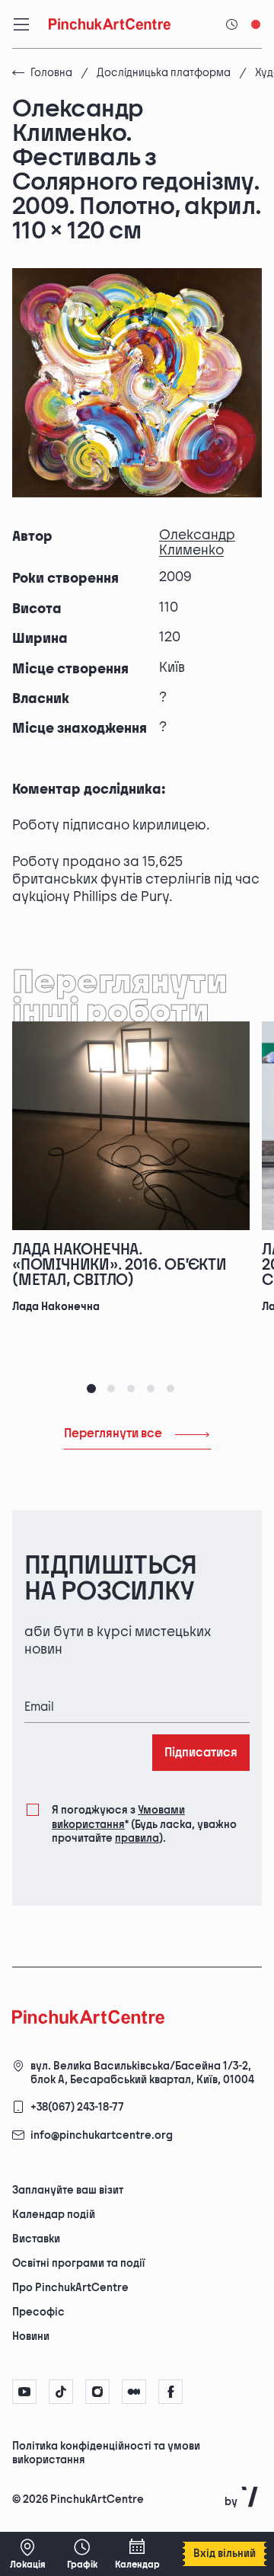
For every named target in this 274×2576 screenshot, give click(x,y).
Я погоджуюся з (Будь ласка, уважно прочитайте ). (144, 1824)
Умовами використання (118, 1817)
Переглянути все (113, 1434)
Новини (31, 2336)
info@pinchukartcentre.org (102, 2135)
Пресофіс (38, 2312)
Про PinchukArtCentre (70, 2288)
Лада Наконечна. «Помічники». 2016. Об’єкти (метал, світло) (119, 1265)
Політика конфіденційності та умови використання (106, 2453)
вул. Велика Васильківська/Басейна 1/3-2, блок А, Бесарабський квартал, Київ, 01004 (142, 2073)
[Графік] (82, 2554)
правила (137, 1838)
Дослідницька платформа (164, 73)
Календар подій (54, 2215)
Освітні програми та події (78, 2263)
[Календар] (137, 2554)
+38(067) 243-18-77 (77, 2107)
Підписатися (201, 1753)
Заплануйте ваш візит (68, 2190)
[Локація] (27, 2554)
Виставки (36, 2239)
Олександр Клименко (197, 543)
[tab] (91, 1389)
